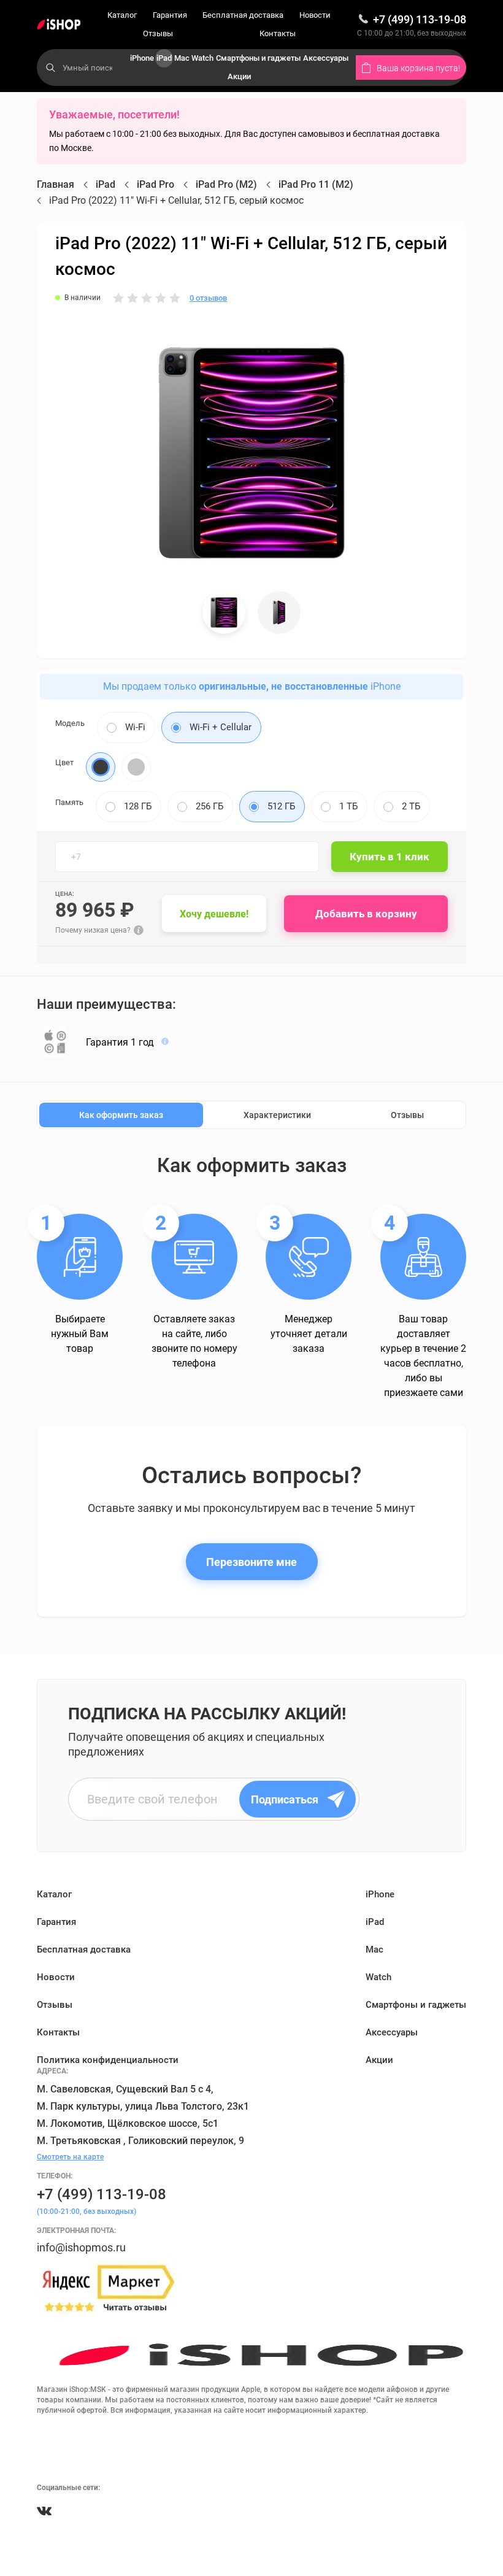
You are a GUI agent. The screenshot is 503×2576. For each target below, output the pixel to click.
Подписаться (285, 1799)
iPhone (142, 58)
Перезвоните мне (251, 1562)
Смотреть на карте (70, 2157)
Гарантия (170, 15)
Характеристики (277, 1115)
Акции (239, 76)
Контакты (278, 33)
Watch (202, 58)
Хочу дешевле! (214, 914)
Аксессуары (326, 58)
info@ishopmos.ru (81, 2247)
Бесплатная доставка (243, 15)
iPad (164, 58)
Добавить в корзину (366, 914)
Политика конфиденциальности (108, 2060)
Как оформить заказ (121, 1115)
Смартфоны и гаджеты (258, 58)
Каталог (122, 15)
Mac (182, 58)
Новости (315, 15)
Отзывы (158, 33)
